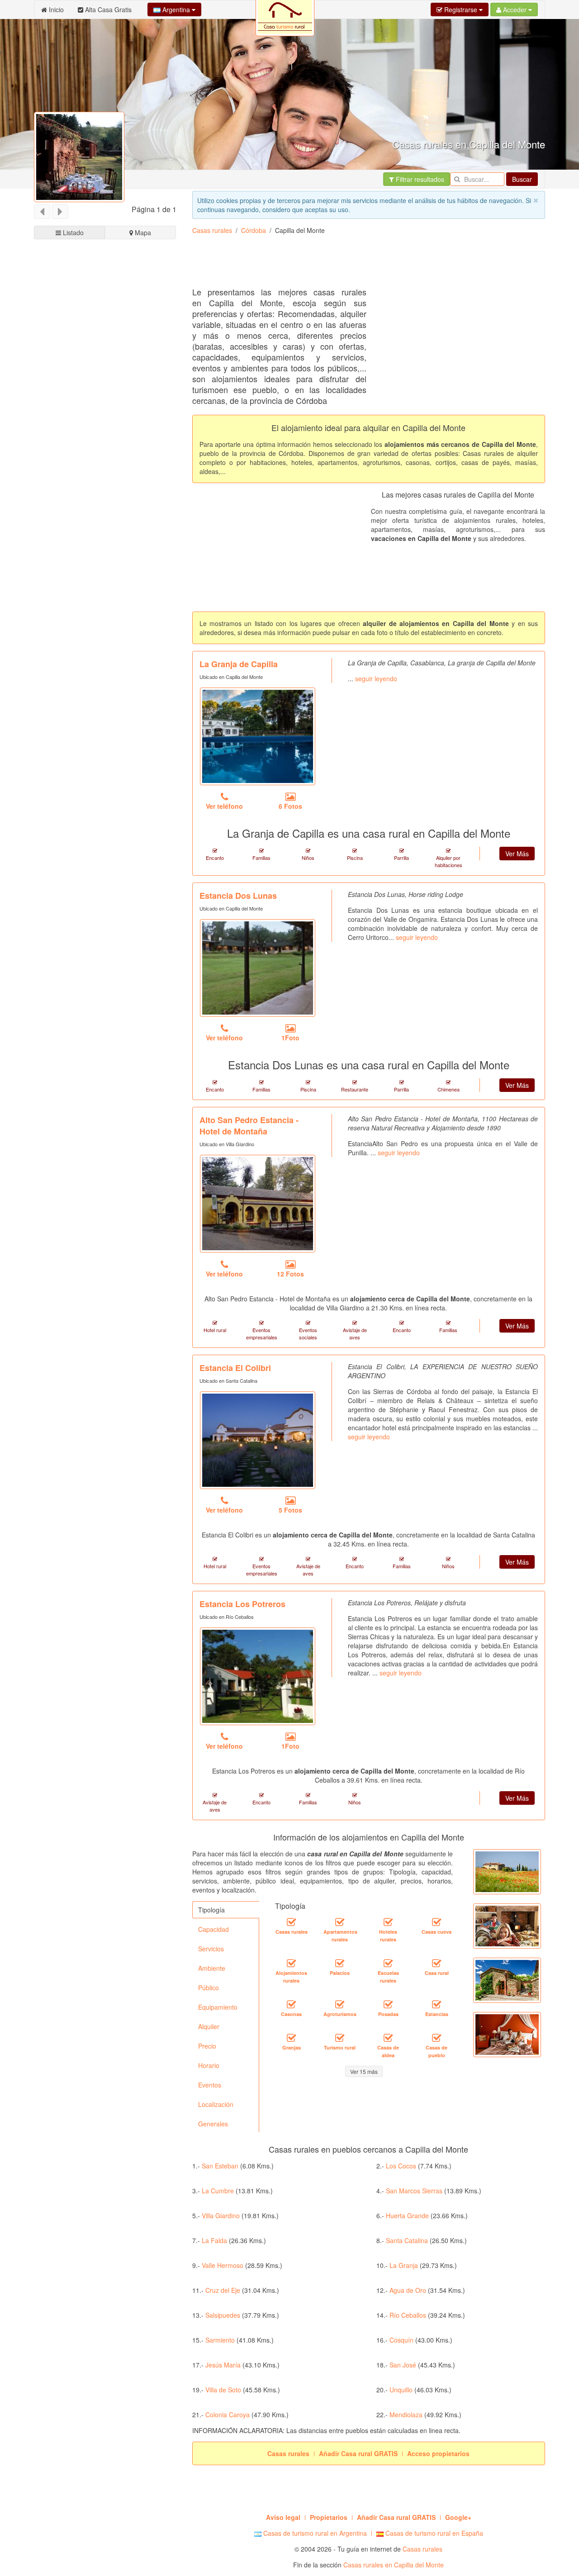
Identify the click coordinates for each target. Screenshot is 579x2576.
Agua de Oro (408, 2290)
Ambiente (212, 1968)
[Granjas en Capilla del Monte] (291, 2038)
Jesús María (223, 2365)
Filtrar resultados (419, 179)
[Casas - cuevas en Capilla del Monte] (437, 1922)
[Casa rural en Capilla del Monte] (437, 1963)
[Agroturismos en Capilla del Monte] (340, 2004)
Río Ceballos (408, 2315)
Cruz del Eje (223, 2290)
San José (403, 2365)
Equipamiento (218, 2007)
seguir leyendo (376, 678)
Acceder (515, 9)
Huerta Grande (407, 2215)
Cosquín (401, 2340)
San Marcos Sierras (414, 2191)
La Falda (214, 2240)
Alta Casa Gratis (107, 9)
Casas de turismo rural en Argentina (314, 2533)
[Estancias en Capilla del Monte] (437, 2004)
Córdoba (254, 230)
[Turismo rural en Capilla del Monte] (340, 2038)
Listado (72, 232)
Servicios (211, 1949)
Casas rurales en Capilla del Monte (394, 2565)
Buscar (522, 179)
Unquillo (401, 2390)
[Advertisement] (357, 264)
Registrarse (461, 9)
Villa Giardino (221, 2215)
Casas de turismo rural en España (433, 2533)
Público (209, 1988)
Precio (207, 2046)
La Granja (404, 2265)
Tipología (211, 1910)
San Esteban (220, 2166)
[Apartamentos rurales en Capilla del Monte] (340, 1922)
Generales (213, 2124)
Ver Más (517, 854)
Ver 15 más (364, 2071)
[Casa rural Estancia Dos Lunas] (258, 968)
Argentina (176, 9)
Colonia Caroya (228, 2415)
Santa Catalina (407, 2240)
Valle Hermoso (223, 2265)
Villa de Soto (223, 2390)
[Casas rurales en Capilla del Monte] (291, 1922)
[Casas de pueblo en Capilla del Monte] (437, 2038)
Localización (216, 2104)
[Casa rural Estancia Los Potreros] (258, 1676)
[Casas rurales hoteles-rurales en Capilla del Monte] (388, 1922)
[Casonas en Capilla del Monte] (291, 2004)
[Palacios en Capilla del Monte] (340, 1963)
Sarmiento (220, 2340)
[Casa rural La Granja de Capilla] (258, 736)
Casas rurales (212, 230)
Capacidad (214, 1929)
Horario (209, 2065)
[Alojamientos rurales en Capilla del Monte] (291, 1963)
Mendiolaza (406, 2415)
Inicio (55, 9)
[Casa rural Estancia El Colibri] (258, 1440)
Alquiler (209, 2026)
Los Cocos (401, 2166)
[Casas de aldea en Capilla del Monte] (388, 2038)
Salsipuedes (223, 2315)
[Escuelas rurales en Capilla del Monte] (388, 1963)
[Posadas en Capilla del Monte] (388, 2004)
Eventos (210, 2085)
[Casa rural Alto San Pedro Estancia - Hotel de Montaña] (258, 1204)
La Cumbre (218, 2191)
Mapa (142, 232)
